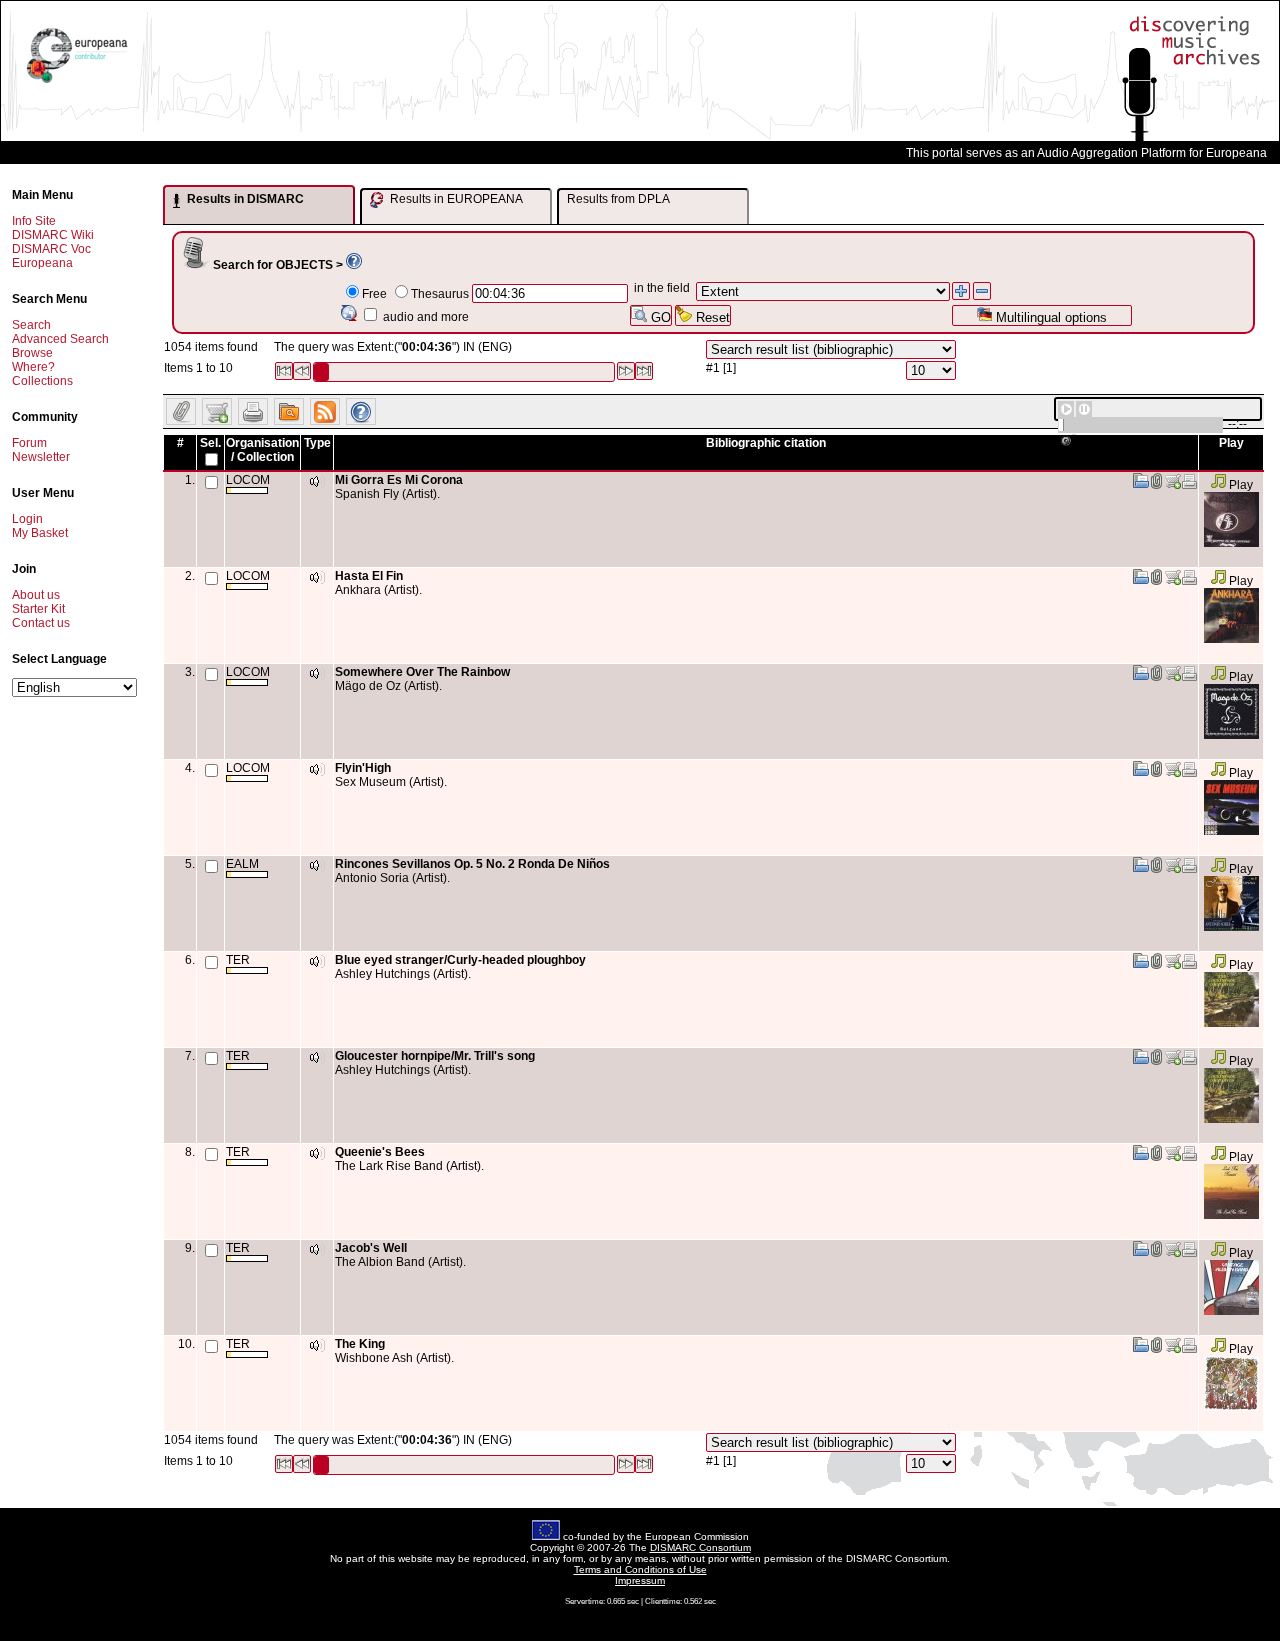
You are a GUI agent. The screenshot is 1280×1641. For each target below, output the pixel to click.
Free (374, 294)
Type (317, 443)
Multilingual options (1049, 317)
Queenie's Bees (380, 1152)
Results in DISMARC (244, 199)
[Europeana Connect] (77, 83)
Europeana (42, 263)
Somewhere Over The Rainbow (422, 672)
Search (31, 325)
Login (27, 519)
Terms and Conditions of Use (640, 1569)
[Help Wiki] (354, 265)
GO (659, 317)
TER (238, 960)
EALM (242, 864)
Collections (42, 381)
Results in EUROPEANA (455, 199)
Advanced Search (60, 339)
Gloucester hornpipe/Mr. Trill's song (435, 1056)
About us (36, 595)
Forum (29, 443)
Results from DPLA (618, 199)
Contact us (41, 623)
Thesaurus (440, 294)
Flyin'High (363, 768)
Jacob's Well (371, 1248)
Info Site (34, 221)
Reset (711, 317)
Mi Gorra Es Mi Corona (399, 480)
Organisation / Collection (262, 450)
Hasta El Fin (369, 576)
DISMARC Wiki (53, 235)
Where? (33, 367)
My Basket (40, 533)
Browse (32, 353)
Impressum (640, 1580)
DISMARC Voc (51, 249)
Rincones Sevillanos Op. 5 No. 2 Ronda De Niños (472, 864)
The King (360, 1344)
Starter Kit (38, 609)
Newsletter (41, 457)
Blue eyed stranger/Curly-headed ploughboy (460, 960)
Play (1239, 485)
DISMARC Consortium (700, 1547)
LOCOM (248, 480)
